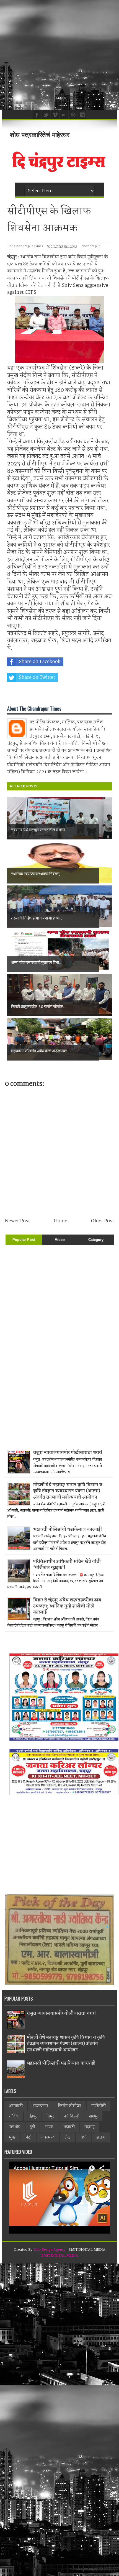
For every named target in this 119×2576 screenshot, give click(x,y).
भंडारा (49, 2127)
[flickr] (63, 114)
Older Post (103, 1221)
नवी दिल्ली (72, 2116)
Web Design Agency (49, 2250)
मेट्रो (29, 2137)
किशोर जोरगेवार (70, 2106)
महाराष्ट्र (90, 2127)
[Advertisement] (59, 55)
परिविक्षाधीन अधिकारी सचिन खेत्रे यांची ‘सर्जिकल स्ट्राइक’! (67, 1565)
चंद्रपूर (33, 2116)
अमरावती (16, 2106)
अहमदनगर (40, 2106)
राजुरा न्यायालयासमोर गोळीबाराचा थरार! (68, 1453)
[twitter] (45, 114)
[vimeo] (54, 114)
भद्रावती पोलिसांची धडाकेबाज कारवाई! (68, 1529)
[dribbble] (73, 114)
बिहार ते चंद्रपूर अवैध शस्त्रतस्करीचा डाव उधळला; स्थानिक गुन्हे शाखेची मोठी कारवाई (67, 1606)
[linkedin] (82, 114)
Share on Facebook (40, 662)
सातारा (101, 2137)
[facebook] (36, 114)
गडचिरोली (99, 2106)
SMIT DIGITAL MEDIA (60, 2256)
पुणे (33, 2127)
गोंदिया (14, 2116)
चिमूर (50, 2116)
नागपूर (93, 2116)
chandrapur (91, 246)
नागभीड (15, 2127)
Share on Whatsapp (40, 693)
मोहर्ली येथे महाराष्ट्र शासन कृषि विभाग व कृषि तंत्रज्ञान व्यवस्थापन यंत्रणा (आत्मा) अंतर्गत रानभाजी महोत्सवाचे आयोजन (68, 1491)
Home (61, 1221)
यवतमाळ (48, 2137)
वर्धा (83, 2137)
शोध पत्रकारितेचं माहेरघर (40, 135)
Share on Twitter (37, 678)
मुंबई (12, 2137)
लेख (68, 2137)
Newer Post (17, 1221)
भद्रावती (69, 2127)
